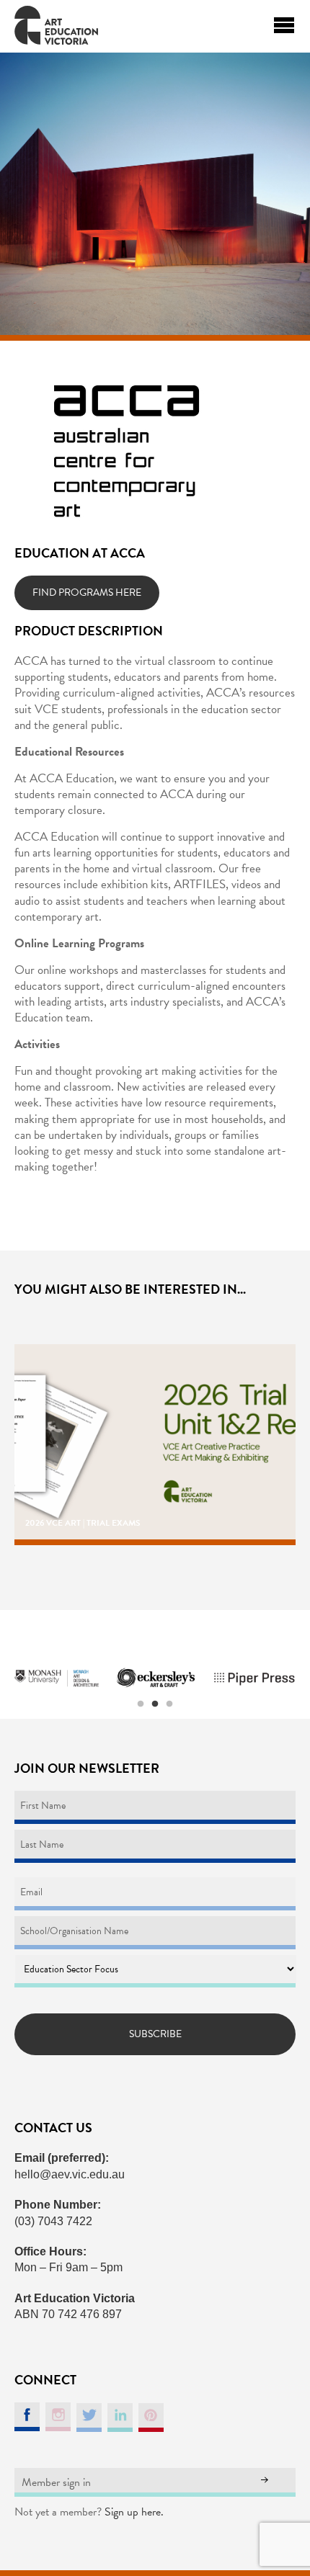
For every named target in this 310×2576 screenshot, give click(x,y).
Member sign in (56, 2482)
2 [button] (155, 1704)
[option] (57, 1678)
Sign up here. (134, 2512)
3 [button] (169, 1704)
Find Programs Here (87, 592)
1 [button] (141, 1704)
